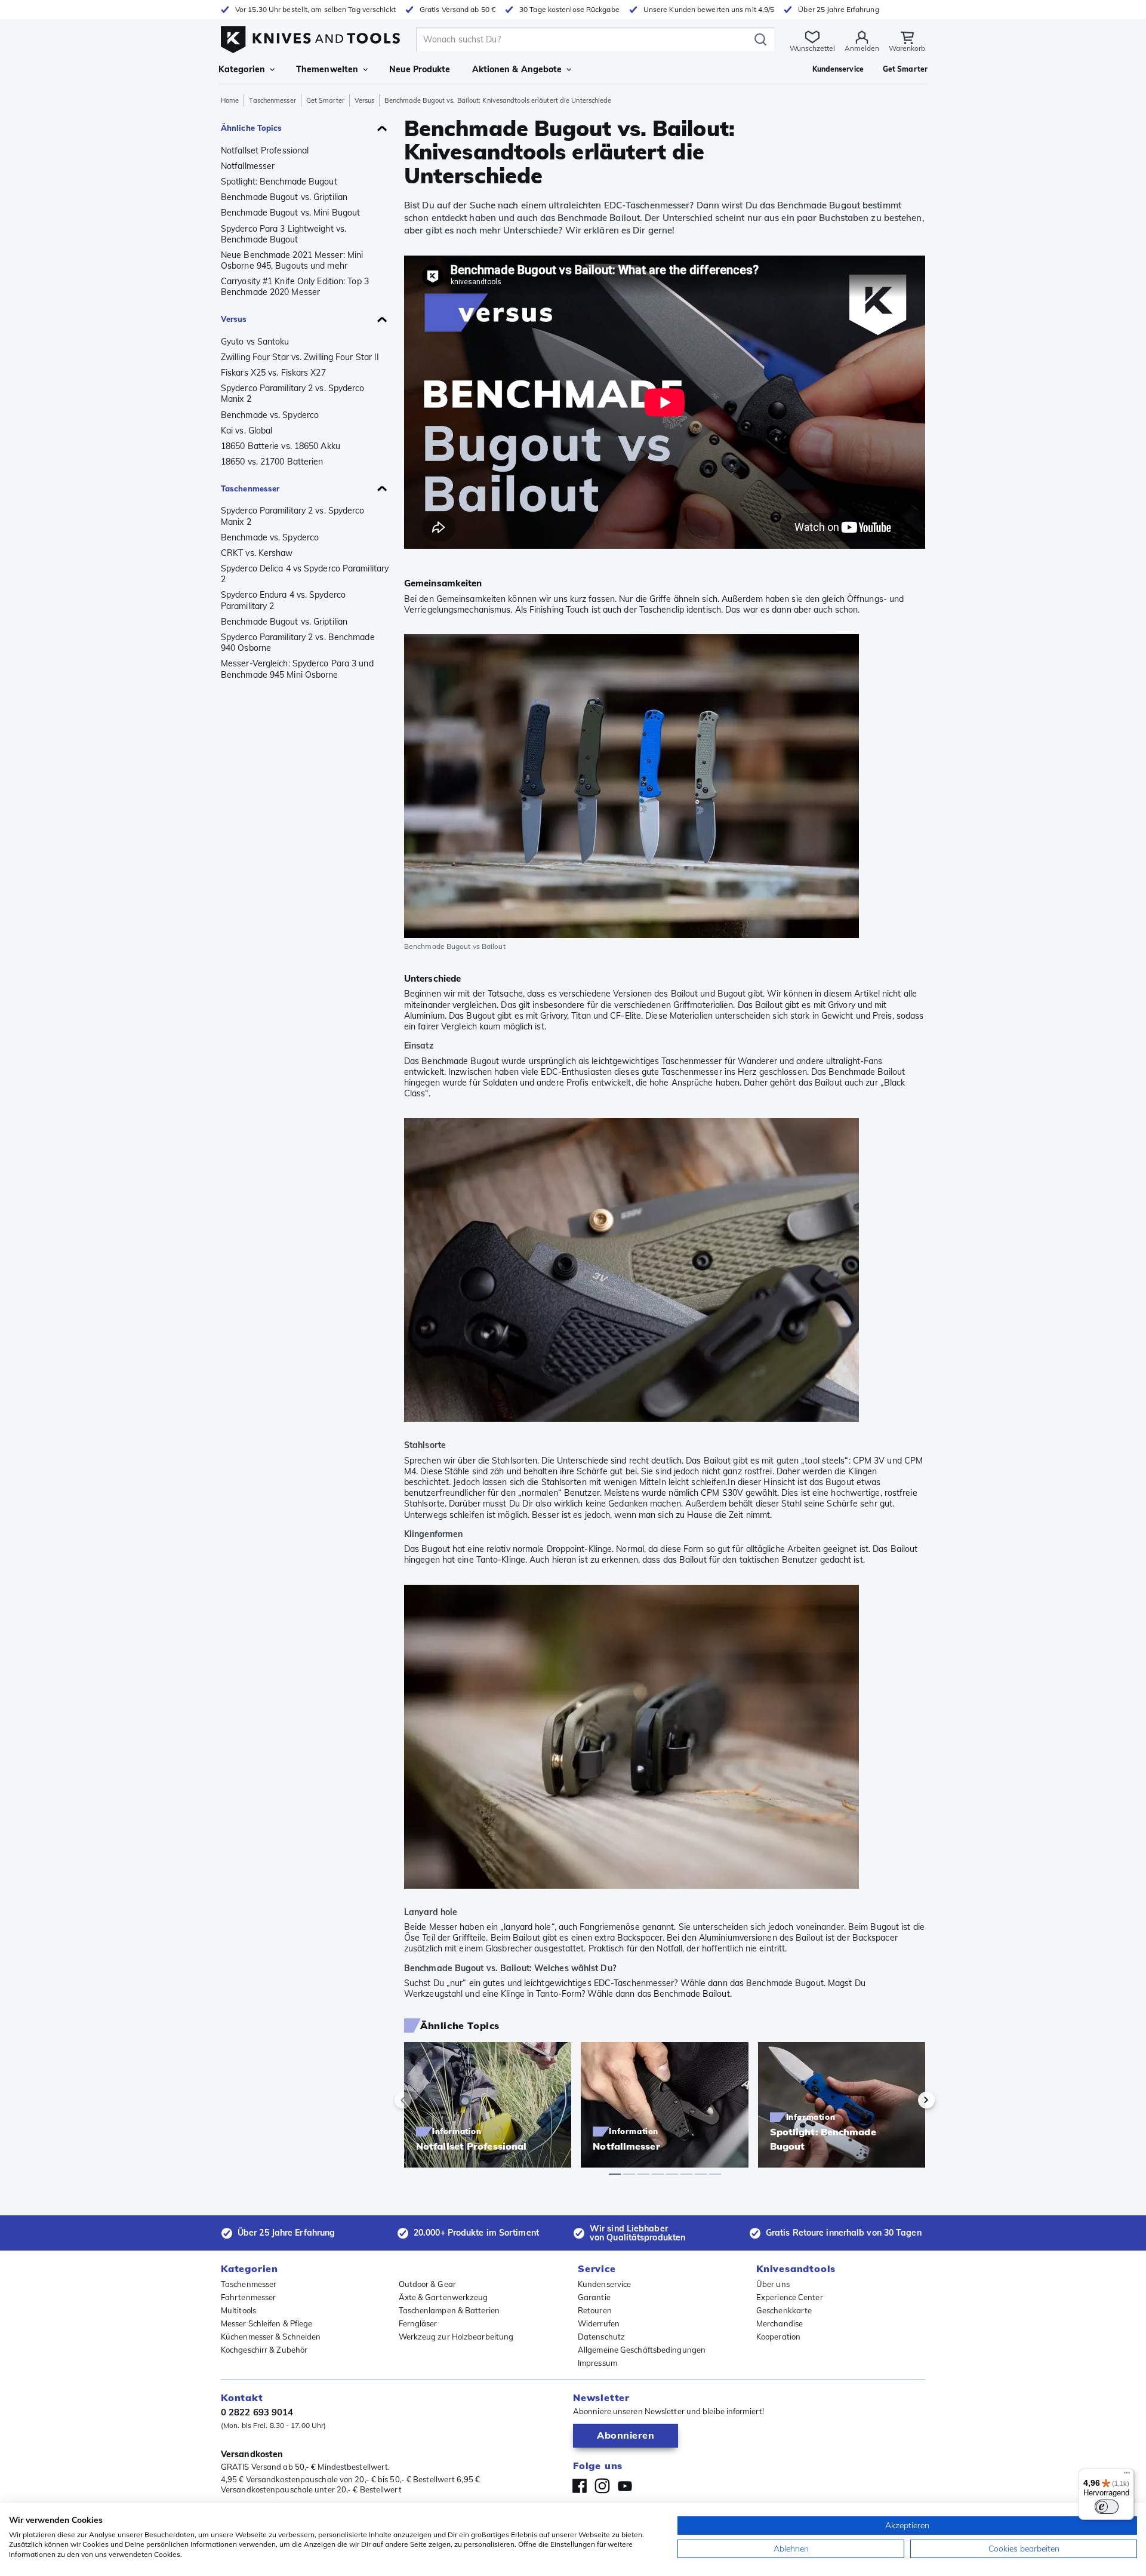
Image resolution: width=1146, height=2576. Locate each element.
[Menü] (1127, 2476)
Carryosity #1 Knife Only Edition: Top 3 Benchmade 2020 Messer (295, 287)
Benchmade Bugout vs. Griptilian (284, 197)
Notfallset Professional (265, 150)
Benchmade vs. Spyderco (270, 415)
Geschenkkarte (784, 2310)
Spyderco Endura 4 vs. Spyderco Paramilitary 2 (283, 600)
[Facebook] (580, 2486)
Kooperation (778, 2337)
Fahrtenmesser (248, 2297)
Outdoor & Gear (427, 2284)
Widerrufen (599, 2323)
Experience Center (790, 2297)
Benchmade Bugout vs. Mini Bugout (290, 213)
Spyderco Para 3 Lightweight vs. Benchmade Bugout (284, 234)
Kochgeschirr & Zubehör (264, 2350)
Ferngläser (418, 2323)
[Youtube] (625, 2486)
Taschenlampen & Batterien (449, 2310)
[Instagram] (602, 2486)
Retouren (595, 2310)
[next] (906, 2100)
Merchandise (780, 2323)
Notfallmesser (248, 166)
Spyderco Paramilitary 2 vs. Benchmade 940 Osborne (298, 643)
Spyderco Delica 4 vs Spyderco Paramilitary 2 (305, 574)
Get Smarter (325, 100)
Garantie (594, 2297)
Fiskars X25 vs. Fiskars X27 (273, 373)
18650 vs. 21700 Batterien (272, 462)
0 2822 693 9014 (257, 2412)
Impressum (597, 2363)
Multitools (238, 2310)
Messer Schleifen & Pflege (267, 2323)
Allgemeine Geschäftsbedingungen (642, 2350)
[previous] (423, 2100)
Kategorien (242, 69)
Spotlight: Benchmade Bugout (279, 182)
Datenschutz (601, 2337)
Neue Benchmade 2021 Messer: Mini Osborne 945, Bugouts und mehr (292, 260)
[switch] (1107, 2507)
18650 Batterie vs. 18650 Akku (281, 446)
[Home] (310, 37)
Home (230, 100)
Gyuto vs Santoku (255, 342)
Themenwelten (327, 69)
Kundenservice (604, 2284)
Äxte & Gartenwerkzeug (443, 2297)
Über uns (773, 2284)
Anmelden (862, 48)
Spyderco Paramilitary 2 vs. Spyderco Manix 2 (293, 394)
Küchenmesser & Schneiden (271, 2337)
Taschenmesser (272, 100)
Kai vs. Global (247, 431)
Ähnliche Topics (252, 128)
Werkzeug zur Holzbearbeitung (456, 2337)
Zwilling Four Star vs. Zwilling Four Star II (300, 357)
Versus (365, 100)
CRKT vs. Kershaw (257, 553)
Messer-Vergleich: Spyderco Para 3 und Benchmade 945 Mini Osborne (297, 669)
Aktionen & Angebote (517, 69)
